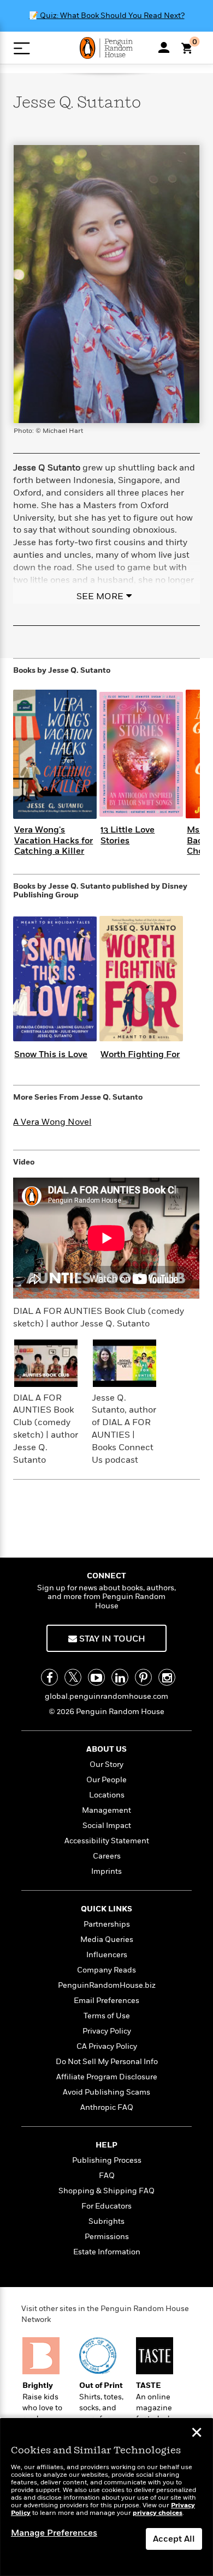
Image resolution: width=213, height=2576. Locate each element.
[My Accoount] (164, 47)
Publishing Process (107, 2160)
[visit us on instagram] (167, 1677)
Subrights (106, 2221)
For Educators (106, 2206)
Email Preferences (106, 2001)
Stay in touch (111, 1639)
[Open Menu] (22, 48)
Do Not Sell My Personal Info (107, 2062)
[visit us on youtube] (96, 1677)
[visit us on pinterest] (143, 1677)
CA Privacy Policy (107, 2046)
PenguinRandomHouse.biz (107, 1985)
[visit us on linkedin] (120, 1677)
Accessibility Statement (107, 1841)
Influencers (107, 1955)
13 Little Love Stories (128, 835)
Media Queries (107, 1939)
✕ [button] (197, 2434)
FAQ (107, 2176)
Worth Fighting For (140, 1054)
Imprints (106, 1871)
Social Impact (107, 1826)
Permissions (107, 2237)
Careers (107, 1856)
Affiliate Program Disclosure (107, 2077)
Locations (107, 1795)
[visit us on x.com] (73, 1677)
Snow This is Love (51, 1054)
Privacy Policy (107, 2031)
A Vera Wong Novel (52, 1122)
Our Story (106, 1764)
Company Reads (106, 1970)
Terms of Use (107, 2016)
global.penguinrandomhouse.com (106, 1696)
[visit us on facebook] (49, 1677)
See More (100, 596)
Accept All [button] (174, 2539)
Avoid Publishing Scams (106, 2092)
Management (106, 1810)
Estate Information (107, 2252)
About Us (106, 1749)
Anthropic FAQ (107, 2107)
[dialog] (106, 2497)
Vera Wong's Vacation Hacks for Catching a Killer (54, 840)
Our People (106, 1780)
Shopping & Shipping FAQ (106, 2191)
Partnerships (107, 1924)
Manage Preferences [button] (54, 2533)
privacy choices (158, 2513)
